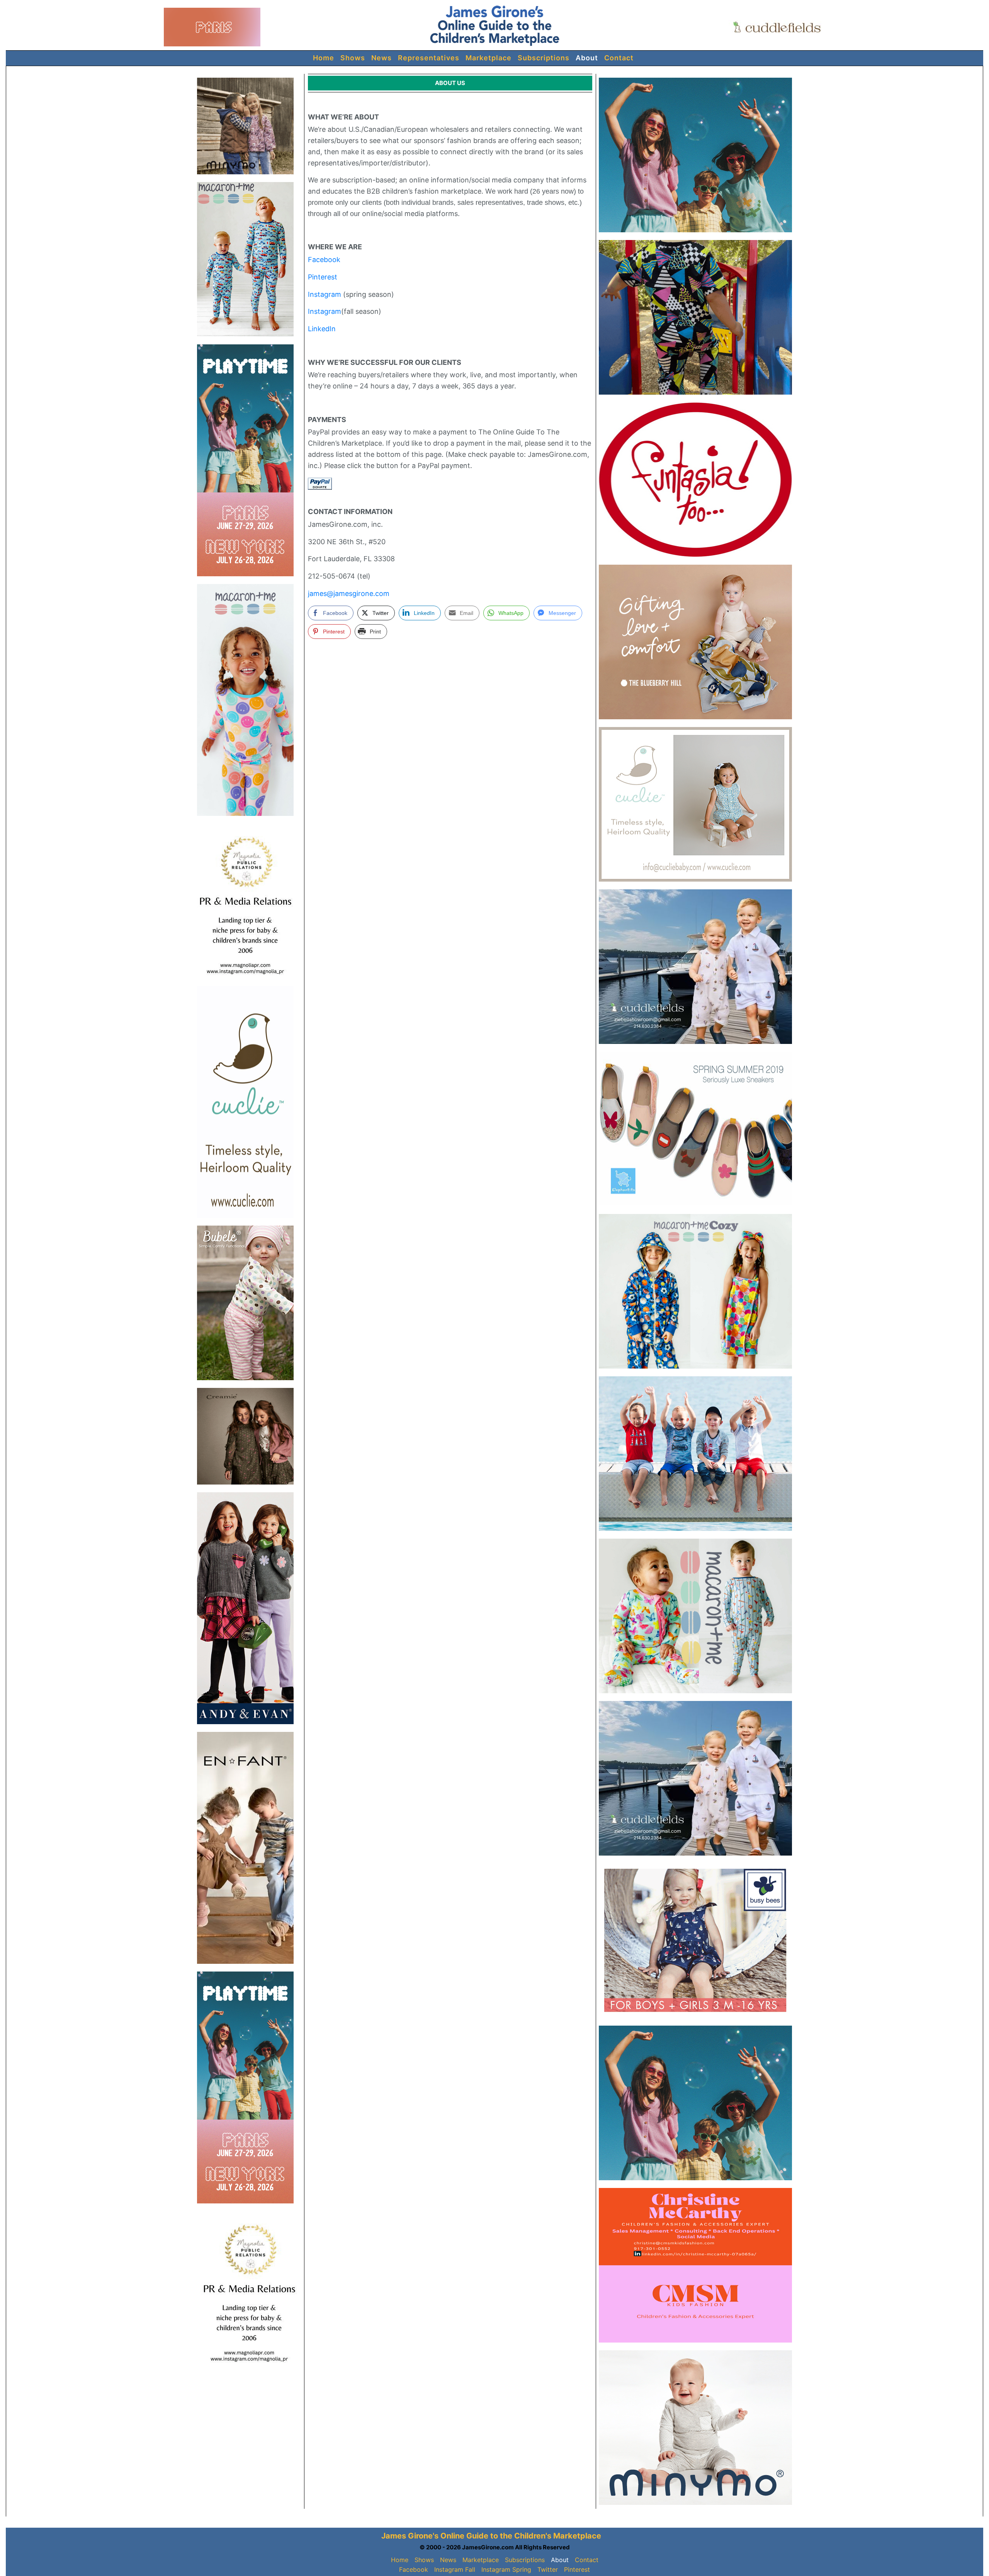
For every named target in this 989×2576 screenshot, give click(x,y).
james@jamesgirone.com (349, 593)
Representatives (429, 58)
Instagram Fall (455, 2569)
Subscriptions (544, 58)
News (381, 58)
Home (324, 58)
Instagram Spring (506, 2569)
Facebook (324, 260)
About (587, 58)
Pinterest (323, 277)
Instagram (325, 294)
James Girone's (410, 2536)
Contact (619, 58)
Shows (353, 58)
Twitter (548, 2569)
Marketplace (489, 58)
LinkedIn (322, 329)
